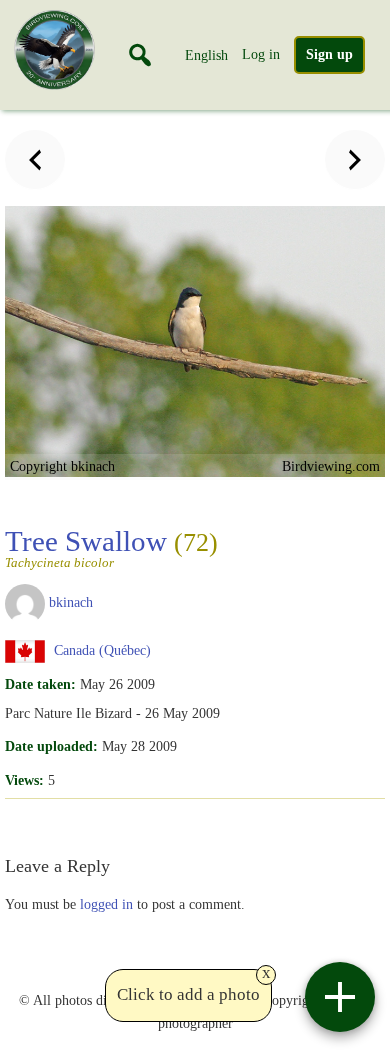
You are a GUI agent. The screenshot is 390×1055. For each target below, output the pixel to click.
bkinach (71, 602)
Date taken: (40, 684)
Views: (24, 780)
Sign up (329, 54)
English (206, 55)
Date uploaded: (51, 746)
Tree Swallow (111, 547)
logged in (106, 904)
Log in (261, 54)
